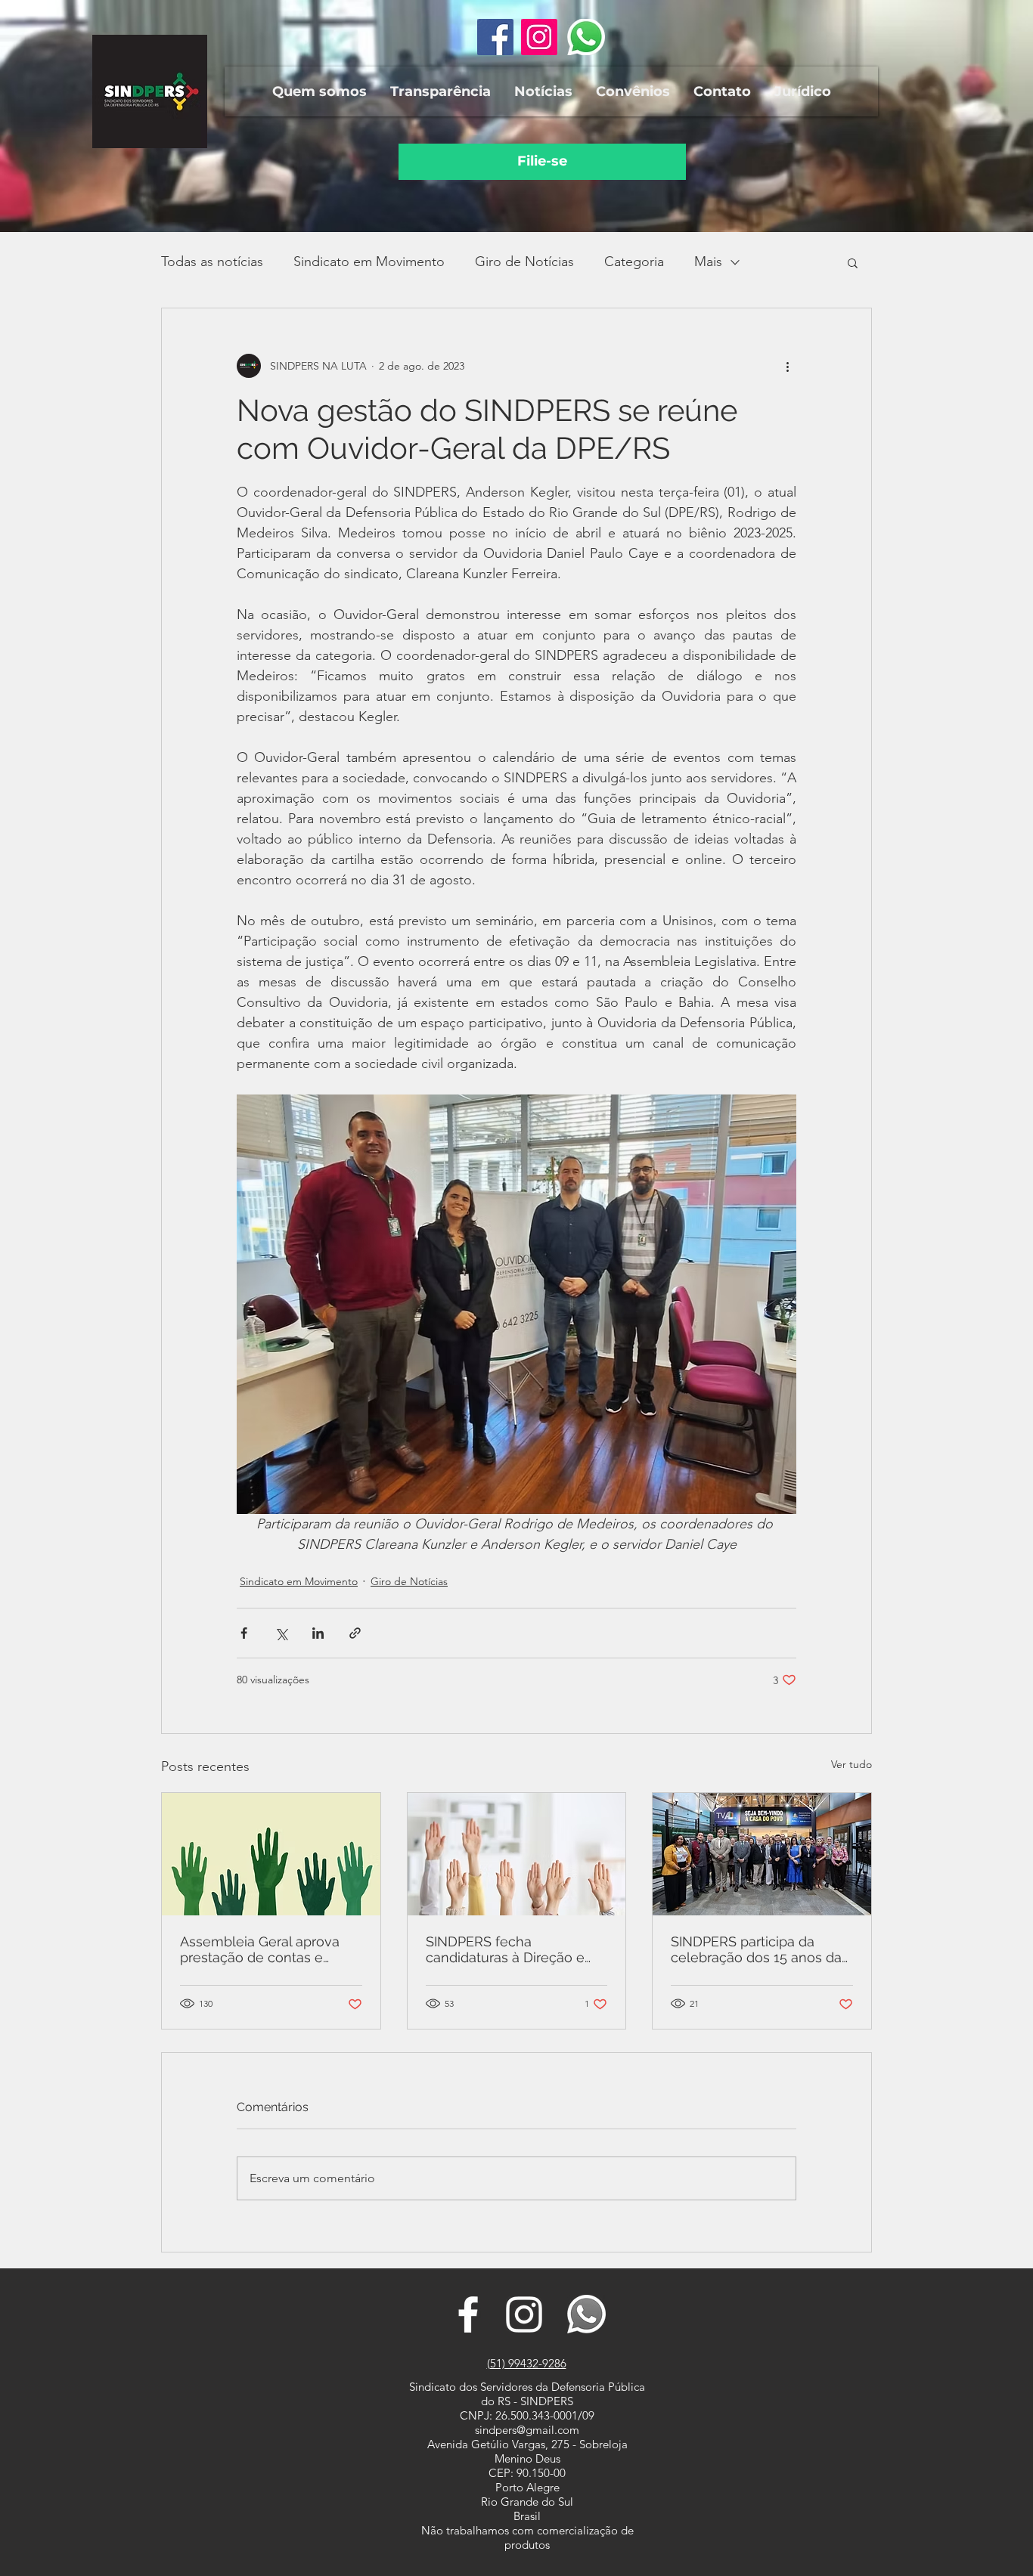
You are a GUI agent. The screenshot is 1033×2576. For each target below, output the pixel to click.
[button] (319, 91)
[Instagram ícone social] (539, 37)
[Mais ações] (787, 366)
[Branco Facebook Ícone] (468, 2314)
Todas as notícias (212, 262)
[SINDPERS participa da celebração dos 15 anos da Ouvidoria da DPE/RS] (762, 1854)
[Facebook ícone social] (495, 37)
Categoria (634, 262)
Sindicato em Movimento (369, 262)
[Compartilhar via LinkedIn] (318, 1633)
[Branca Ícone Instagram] (524, 2314)
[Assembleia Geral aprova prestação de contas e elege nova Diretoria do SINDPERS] (271, 1854)
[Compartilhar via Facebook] (244, 1633)
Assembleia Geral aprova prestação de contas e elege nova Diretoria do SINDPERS (260, 1949)
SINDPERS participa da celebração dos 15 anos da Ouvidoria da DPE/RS (756, 1949)
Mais (708, 262)
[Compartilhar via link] (355, 1633)
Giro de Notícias (524, 262)
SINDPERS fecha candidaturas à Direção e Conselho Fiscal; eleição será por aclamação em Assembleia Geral (505, 1949)
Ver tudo (852, 1764)
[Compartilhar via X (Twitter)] (281, 1633)
